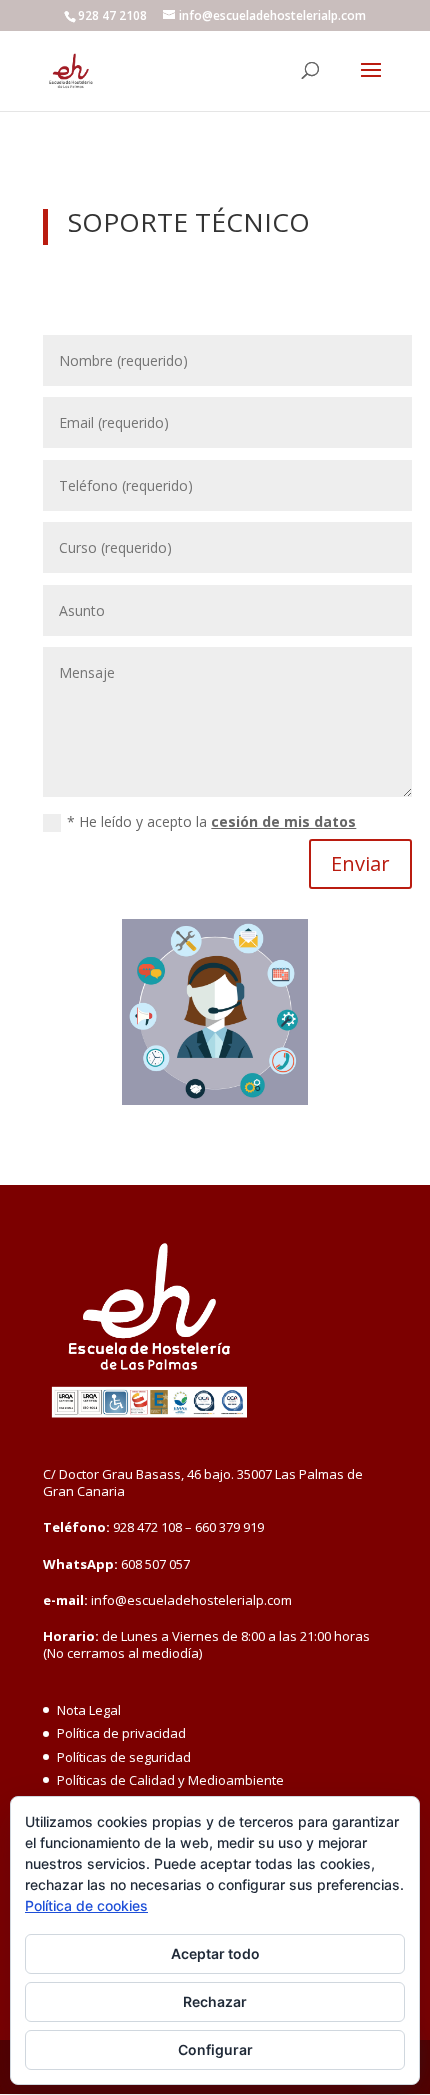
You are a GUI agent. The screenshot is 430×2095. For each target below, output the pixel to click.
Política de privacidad (121, 1733)
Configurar (215, 2049)
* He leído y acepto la (211, 821)
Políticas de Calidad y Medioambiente (170, 1780)
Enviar (360, 863)
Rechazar (215, 2001)
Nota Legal (89, 1710)
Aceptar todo (215, 1953)
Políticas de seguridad (124, 1757)
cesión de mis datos (283, 821)
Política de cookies (86, 1905)
